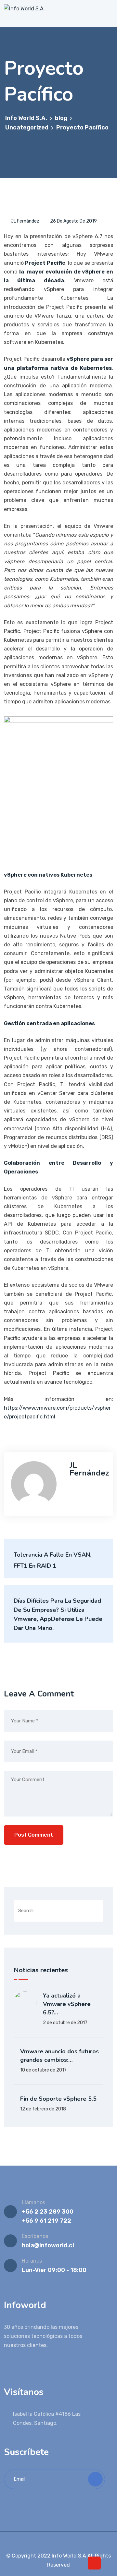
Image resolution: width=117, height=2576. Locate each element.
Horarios (32, 2261)
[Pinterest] (73, 2542)
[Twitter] (54, 2542)
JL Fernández (25, 221)
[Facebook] (45, 2542)
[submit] (95, 2479)
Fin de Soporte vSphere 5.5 (58, 2099)
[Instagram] (63, 2542)
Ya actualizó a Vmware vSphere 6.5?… (67, 2004)
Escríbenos (35, 2236)
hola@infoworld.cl (48, 2245)
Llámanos (33, 2202)
